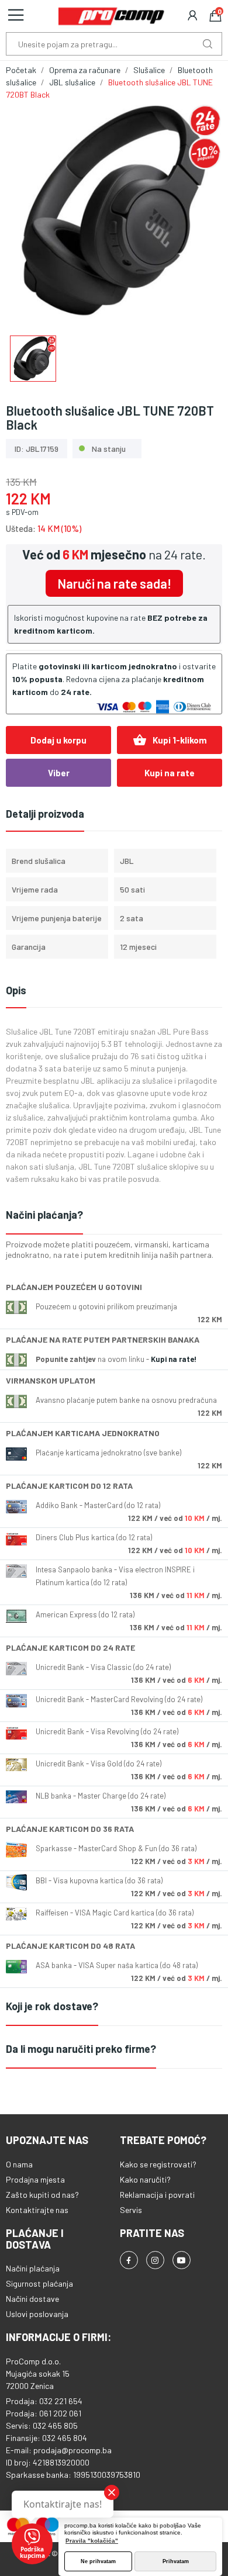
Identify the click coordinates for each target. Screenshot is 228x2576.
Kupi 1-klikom (170, 740)
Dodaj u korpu (58, 740)
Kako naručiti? (145, 2179)
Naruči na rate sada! (114, 583)
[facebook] (129, 2260)
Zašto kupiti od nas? (42, 2195)
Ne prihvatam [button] (98, 2561)
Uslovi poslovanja (37, 2314)
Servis (131, 2210)
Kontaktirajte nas (37, 2210)
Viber (59, 773)
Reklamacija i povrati (157, 2195)
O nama (19, 2164)
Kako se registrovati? (158, 2164)
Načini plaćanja (33, 2268)
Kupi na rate (170, 773)
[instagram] (155, 2260)
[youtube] (182, 2260)
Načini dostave (32, 2299)
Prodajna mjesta (35, 2179)
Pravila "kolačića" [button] (92, 2541)
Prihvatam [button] (176, 2561)
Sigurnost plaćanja (39, 2283)
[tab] (114, 1216)
